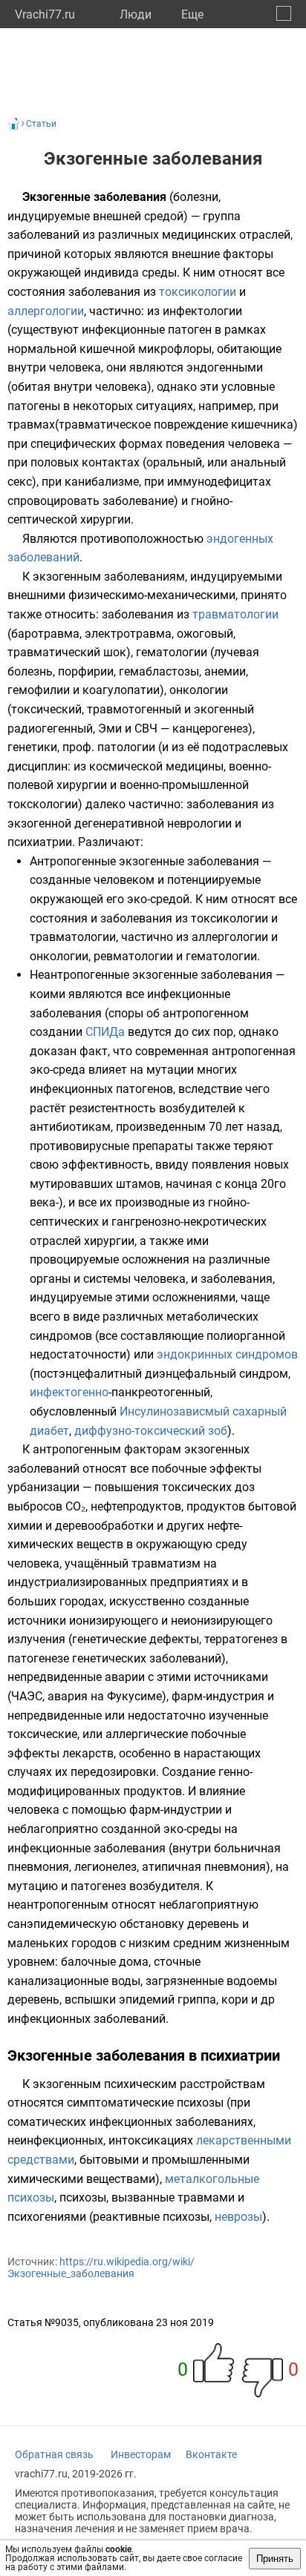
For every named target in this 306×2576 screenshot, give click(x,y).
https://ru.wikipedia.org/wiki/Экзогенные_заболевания (101, 2268)
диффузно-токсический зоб (151, 1431)
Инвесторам (141, 2454)
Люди (136, 14)
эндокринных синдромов (227, 1354)
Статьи (41, 124)
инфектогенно (69, 1392)
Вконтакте (211, 2454)
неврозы (238, 2217)
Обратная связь (54, 2454)
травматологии (235, 614)
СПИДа (105, 1032)
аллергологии (46, 311)
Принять (275, 2559)
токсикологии (198, 292)
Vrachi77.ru (45, 14)
